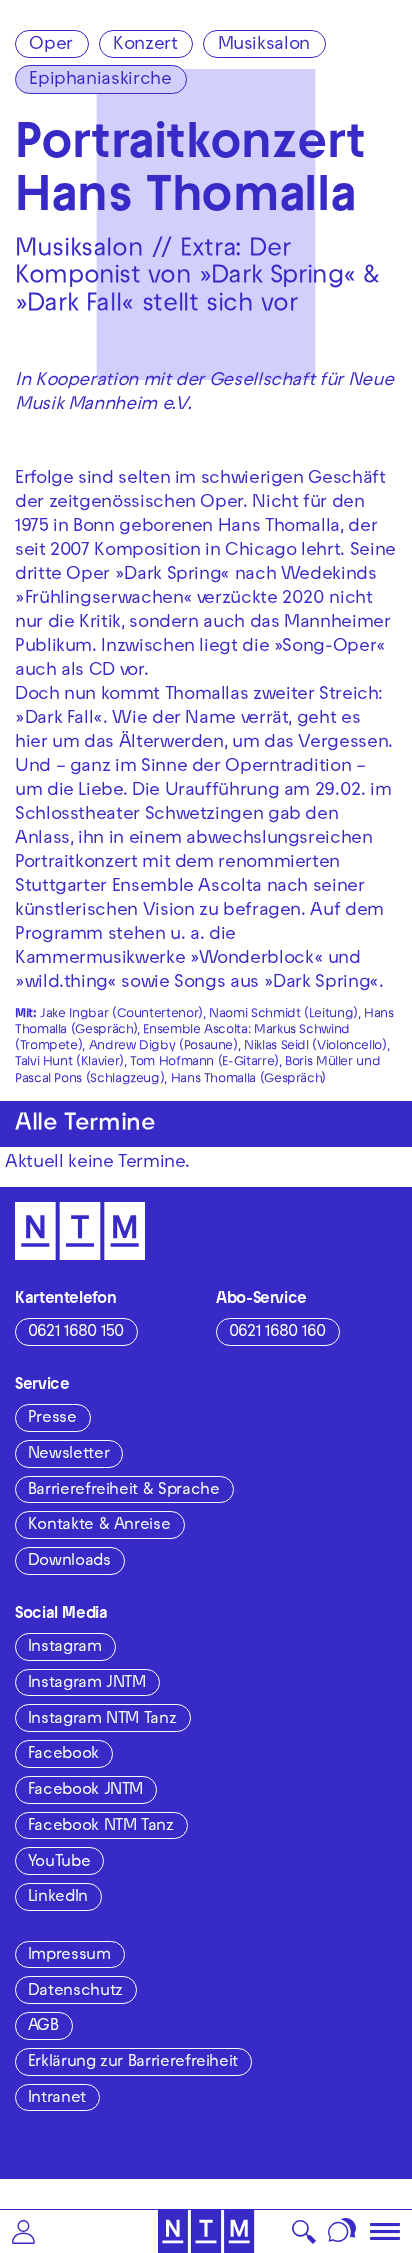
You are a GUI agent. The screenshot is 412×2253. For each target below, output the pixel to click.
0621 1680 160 (277, 1333)
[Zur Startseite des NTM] (206, 2231)
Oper (51, 45)
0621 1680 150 (76, 1333)
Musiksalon (264, 45)
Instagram (65, 1648)
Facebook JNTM (85, 1791)
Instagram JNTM (87, 1684)
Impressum (69, 1956)
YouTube (59, 1863)
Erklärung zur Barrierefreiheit (133, 2063)
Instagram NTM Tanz (102, 1720)
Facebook (63, 1755)
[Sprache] (342, 2231)
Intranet (57, 2099)
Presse (52, 1419)
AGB (43, 2027)
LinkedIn (58, 1898)
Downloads (69, 1562)
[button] (23, 2231)
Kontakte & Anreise (99, 1526)
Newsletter (68, 1455)
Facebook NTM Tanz (101, 1827)
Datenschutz (75, 1992)
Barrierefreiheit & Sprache (124, 1491)
